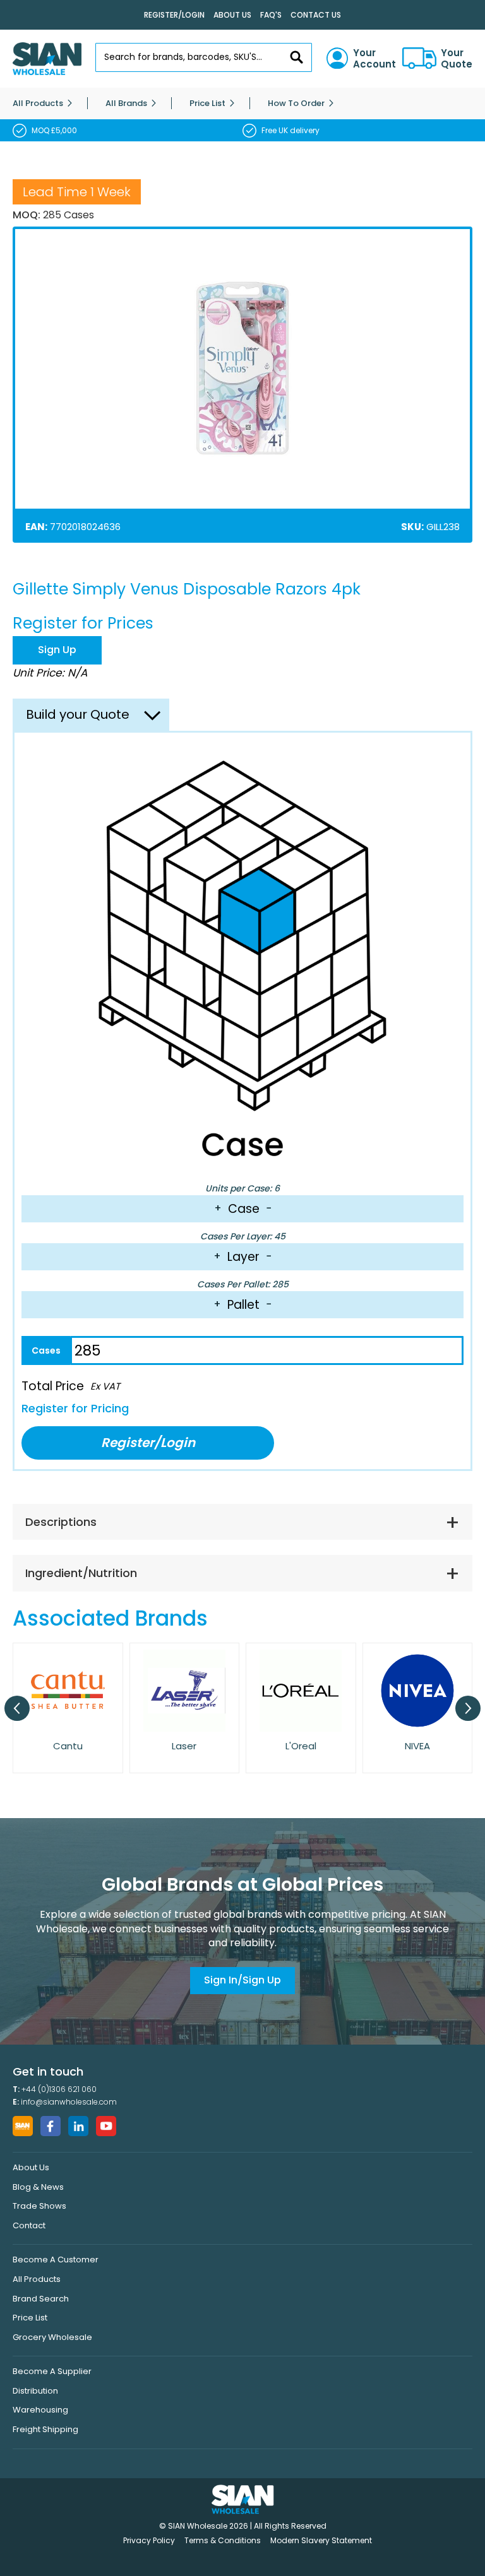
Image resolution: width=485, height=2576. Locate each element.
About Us (232, 15)
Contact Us (316, 15)
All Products (37, 2279)
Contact (29, 2225)
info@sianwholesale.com (69, 2102)
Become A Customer (56, 2260)
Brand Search (41, 2299)
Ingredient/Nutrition (81, 1573)
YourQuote (457, 59)
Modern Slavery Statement (321, 2540)
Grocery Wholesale (52, 2337)
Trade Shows (39, 2206)
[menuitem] (38, 103)
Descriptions (61, 1522)
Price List (30, 2318)
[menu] (242, 103)
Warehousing (40, 2410)
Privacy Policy (149, 2540)
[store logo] (47, 59)
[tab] (242, 1522)
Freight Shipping (45, 2429)
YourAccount (374, 59)
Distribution (35, 2391)
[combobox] (203, 57)
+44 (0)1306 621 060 (59, 2089)
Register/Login (174, 15)
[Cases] (46, 1350)
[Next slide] (468, 1708)
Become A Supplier (52, 2371)
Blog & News (38, 2187)
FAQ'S (271, 15)
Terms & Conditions (223, 2540)
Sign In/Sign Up (242, 1980)
